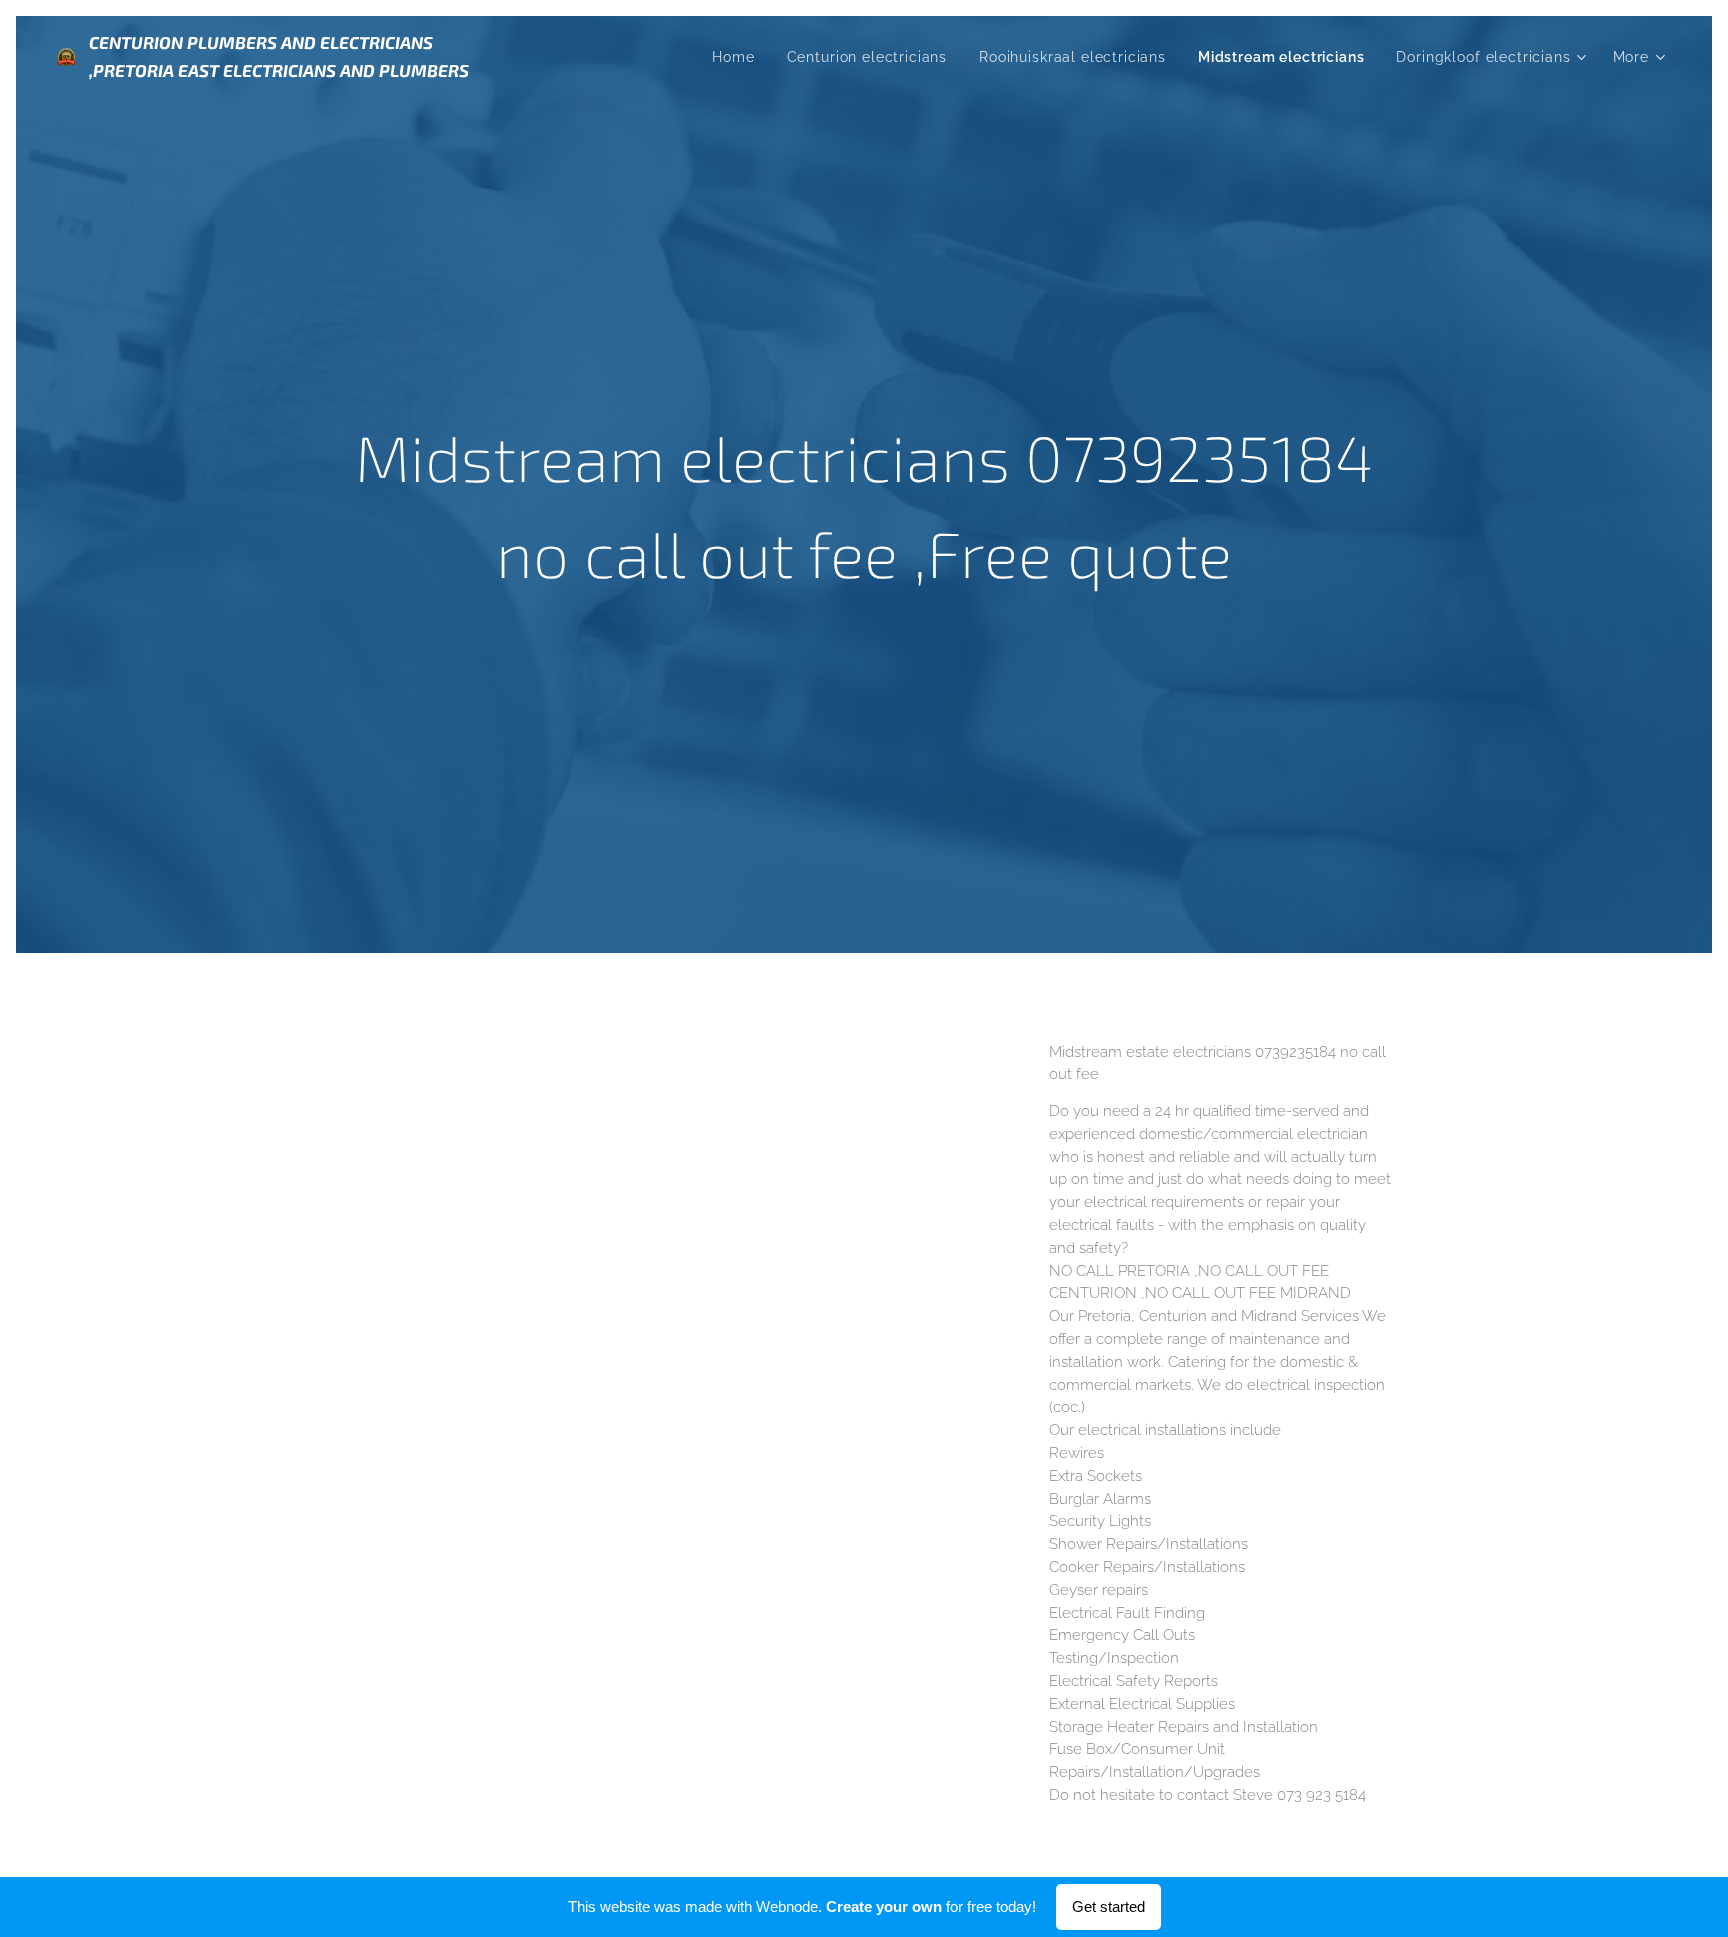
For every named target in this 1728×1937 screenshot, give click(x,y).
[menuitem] (738, 57)
